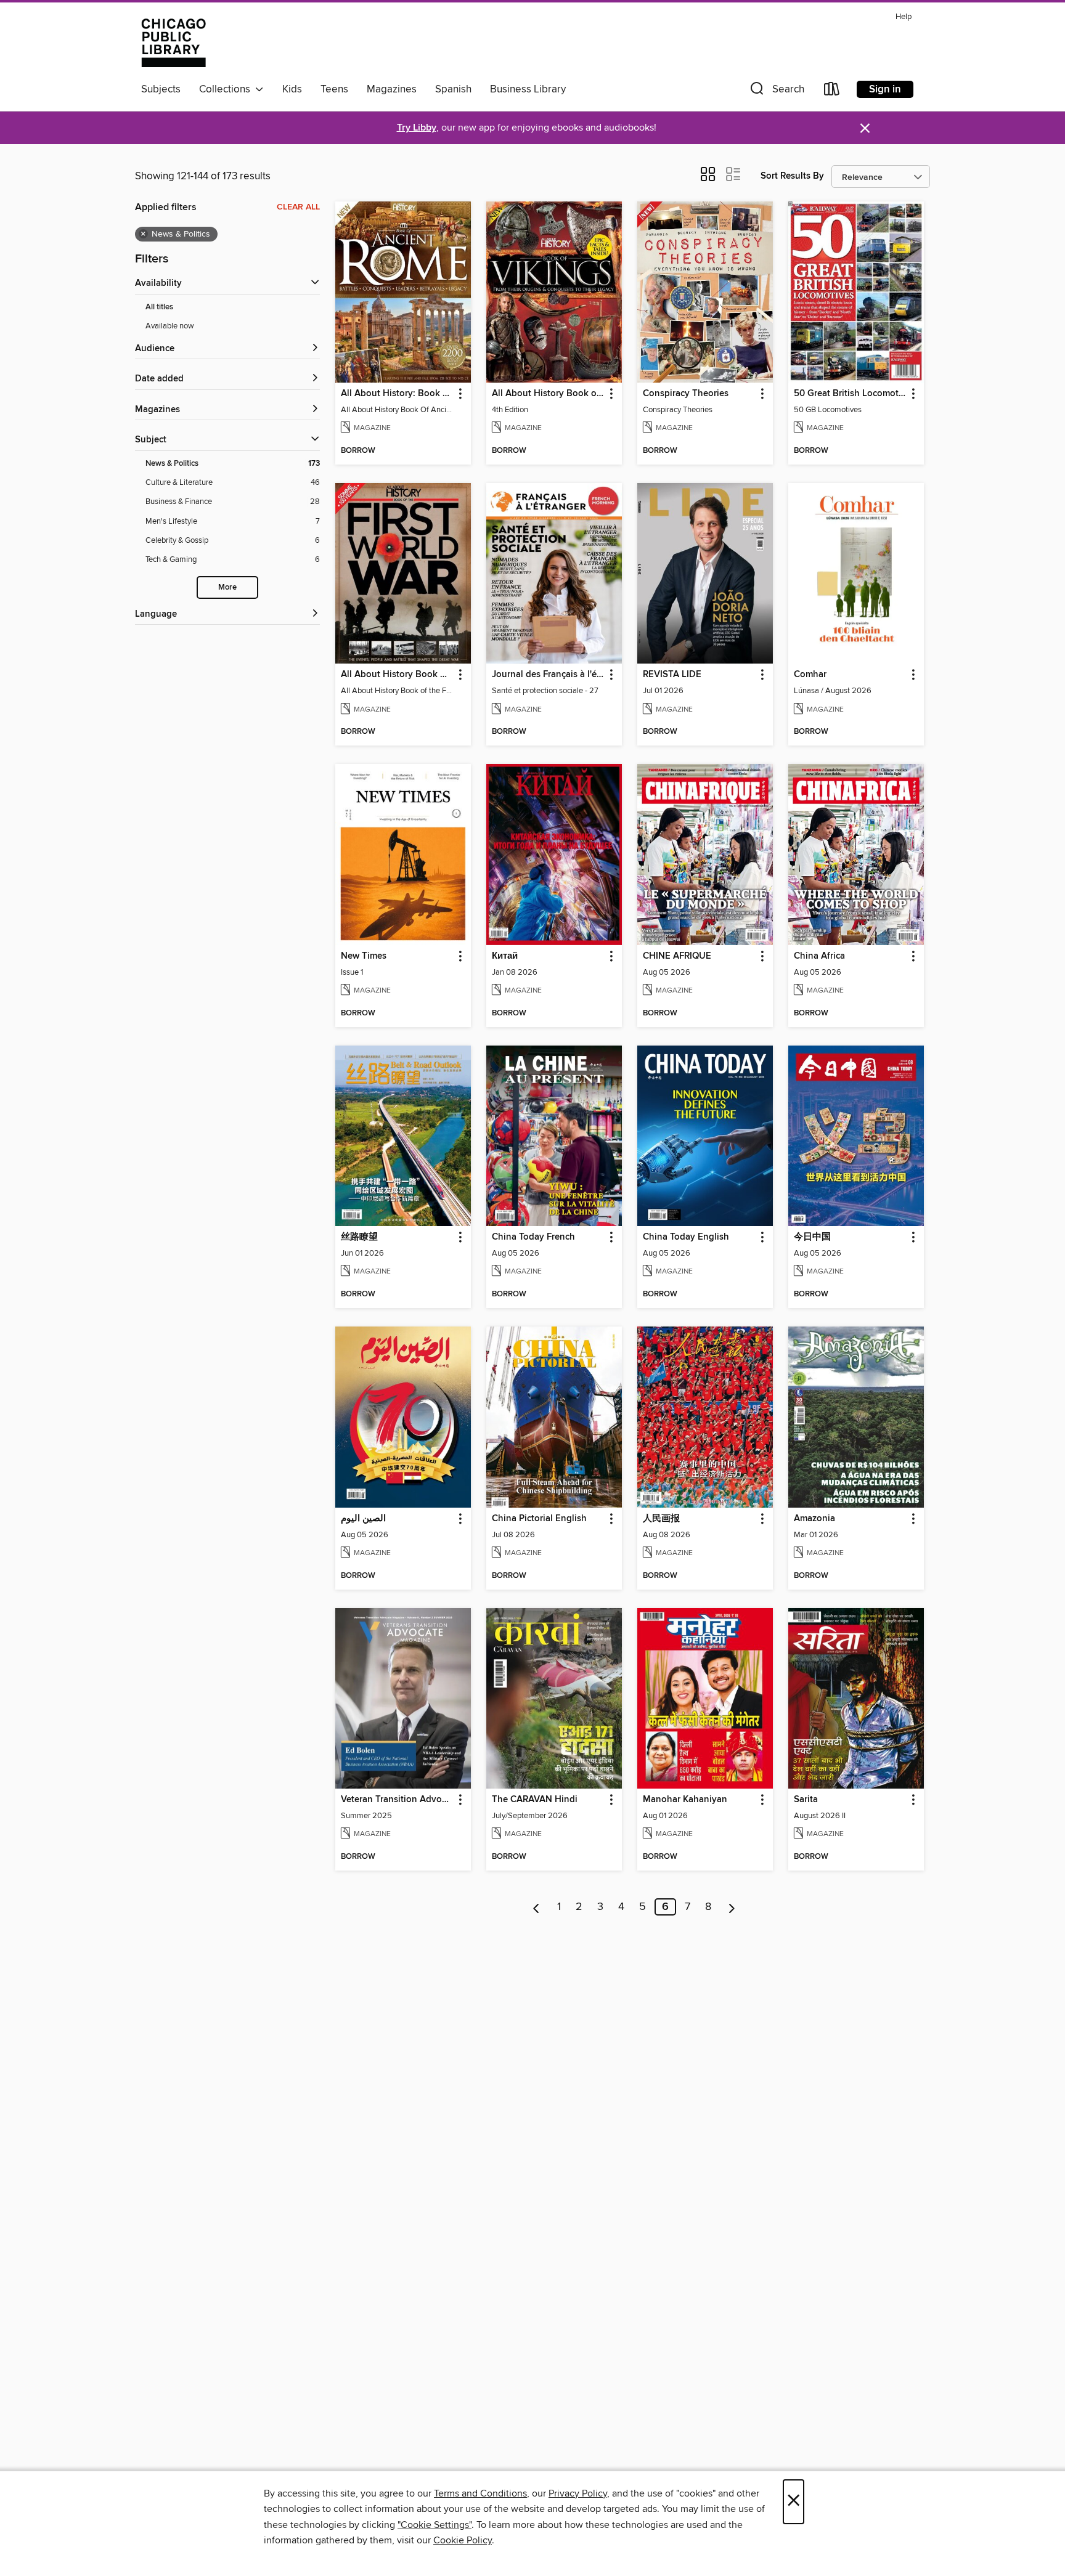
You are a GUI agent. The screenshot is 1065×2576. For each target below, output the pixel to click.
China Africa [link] (819, 956)
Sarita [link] (806, 1800)
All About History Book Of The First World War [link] (397, 675)
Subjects (161, 89)
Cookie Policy (463, 2540)
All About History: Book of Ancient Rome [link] (397, 394)
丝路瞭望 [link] (359, 1237)
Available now (170, 326)
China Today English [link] (686, 1237)
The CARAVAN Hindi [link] (535, 1800)
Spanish (453, 89)
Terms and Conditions (480, 2493)
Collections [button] (227, 89)
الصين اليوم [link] (363, 1519)
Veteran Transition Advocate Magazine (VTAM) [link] (397, 1800)
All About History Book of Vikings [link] (548, 394)
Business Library (528, 89)
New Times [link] (364, 956)
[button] (776, 91)
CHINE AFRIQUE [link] (677, 956)
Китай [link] (505, 956)
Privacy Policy (578, 2493)
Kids (292, 89)
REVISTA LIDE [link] (672, 675)
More (227, 587)
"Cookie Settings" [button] (435, 2525)
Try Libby (417, 128)
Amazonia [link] (814, 1519)
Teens (334, 89)
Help (904, 17)
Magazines (392, 89)
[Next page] (732, 1907)
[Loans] (832, 91)
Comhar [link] (810, 675)
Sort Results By (792, 176)
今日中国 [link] (812, 1237)
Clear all (298, 207)
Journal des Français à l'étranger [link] (548, 675)
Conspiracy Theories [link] (686, 394)
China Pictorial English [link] (539, 1519)
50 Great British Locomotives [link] (850, 394)
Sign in (885, 89)
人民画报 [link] (661, 1519)
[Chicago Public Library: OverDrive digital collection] (173, 43)
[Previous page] (537, 1907)
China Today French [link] (533, 1237)
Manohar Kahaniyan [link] (685, 1800)
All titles (159, 307)
